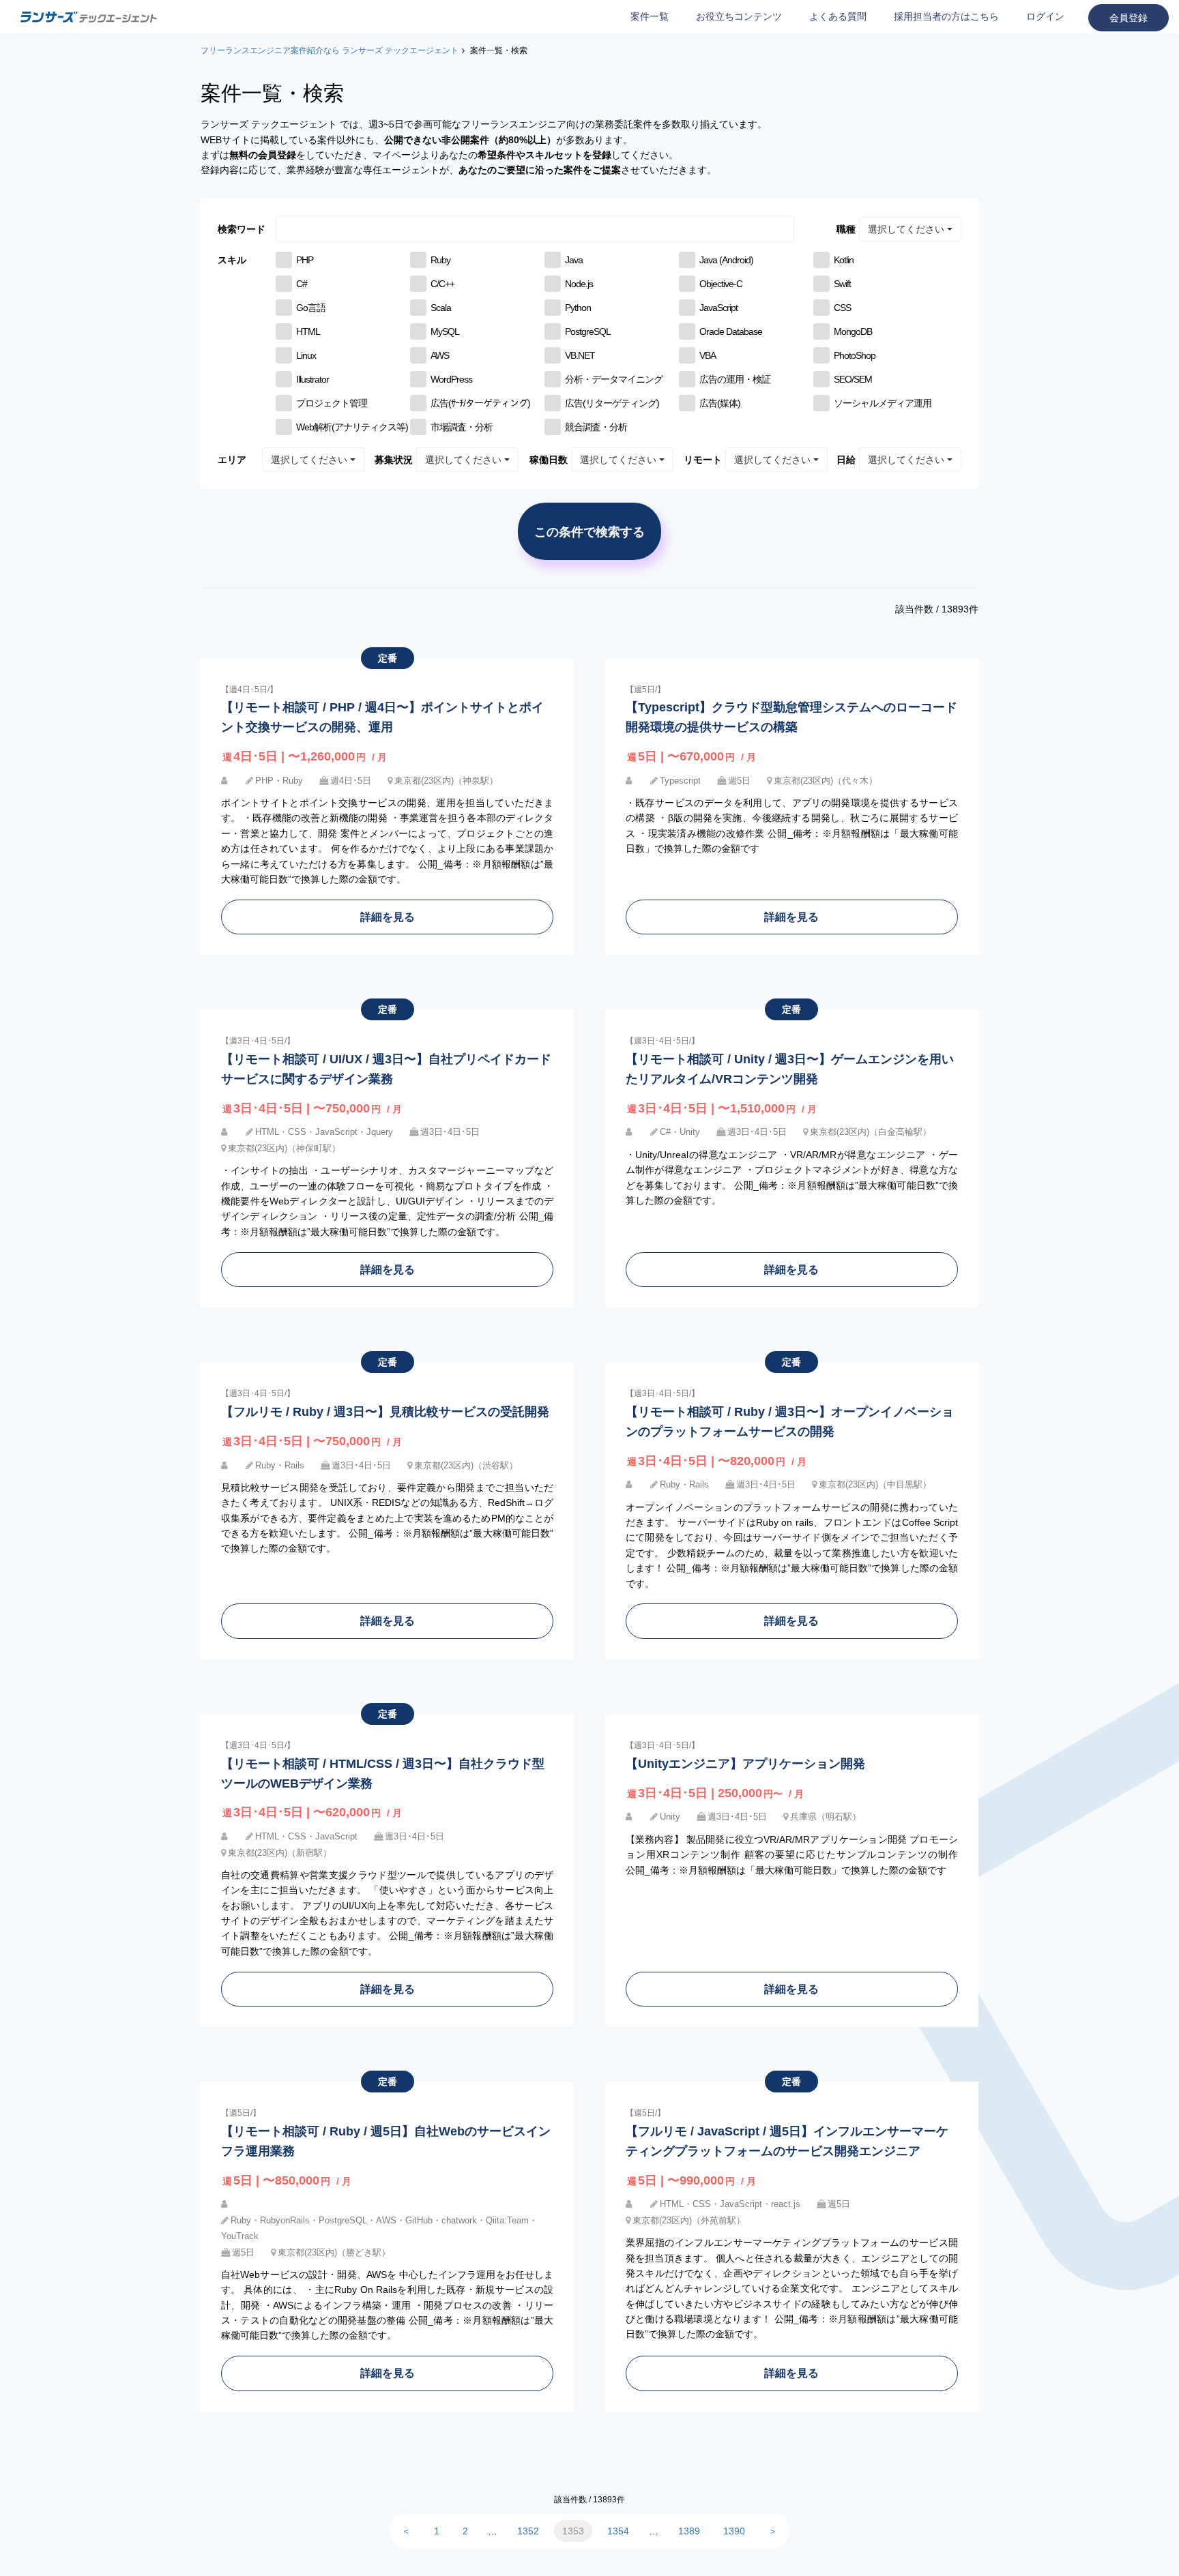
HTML (308, 331)
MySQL (445, 331)
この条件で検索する (589, 531)
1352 (528, 2531)
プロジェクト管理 (332, 403)
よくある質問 (838, 16)
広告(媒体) (720, 403)
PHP (305, 260)
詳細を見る (388, 917)
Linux (306, 355)
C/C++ (442, 284)
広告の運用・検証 (735, 379)
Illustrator (312, 379)
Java (574, 260)
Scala (441, 308)
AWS (440, 355)
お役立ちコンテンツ (739, 16)
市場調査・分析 (462, 427)
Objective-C (721, 284)
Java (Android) (726, 260)
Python (578, 308)
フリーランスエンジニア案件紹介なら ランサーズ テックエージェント (330, 50)
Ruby (440, 260)
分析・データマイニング (614, 379)
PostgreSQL (588, 331)
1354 (618, 2531)
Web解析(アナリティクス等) (352, 427)
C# (302, 284)
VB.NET (580, 355)
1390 (734, 2531)
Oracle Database (731, 331)
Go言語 (311, 308)
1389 (689, 2531)
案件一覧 (650, 16)
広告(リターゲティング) (612, 403)
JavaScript (718, 308)
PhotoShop (855, 355)
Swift (842, 284)
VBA (708, 355)
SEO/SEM (853, 379)
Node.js (579, 284)
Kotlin (844, 260)
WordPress (451, 379)
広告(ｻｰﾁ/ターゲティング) (480, 403)
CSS (842, 308)
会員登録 (1129, 18)
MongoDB (853, 331)
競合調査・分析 (596, 427)
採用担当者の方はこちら (946, 16)
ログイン (1045, 16)
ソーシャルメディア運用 (883, 403)
